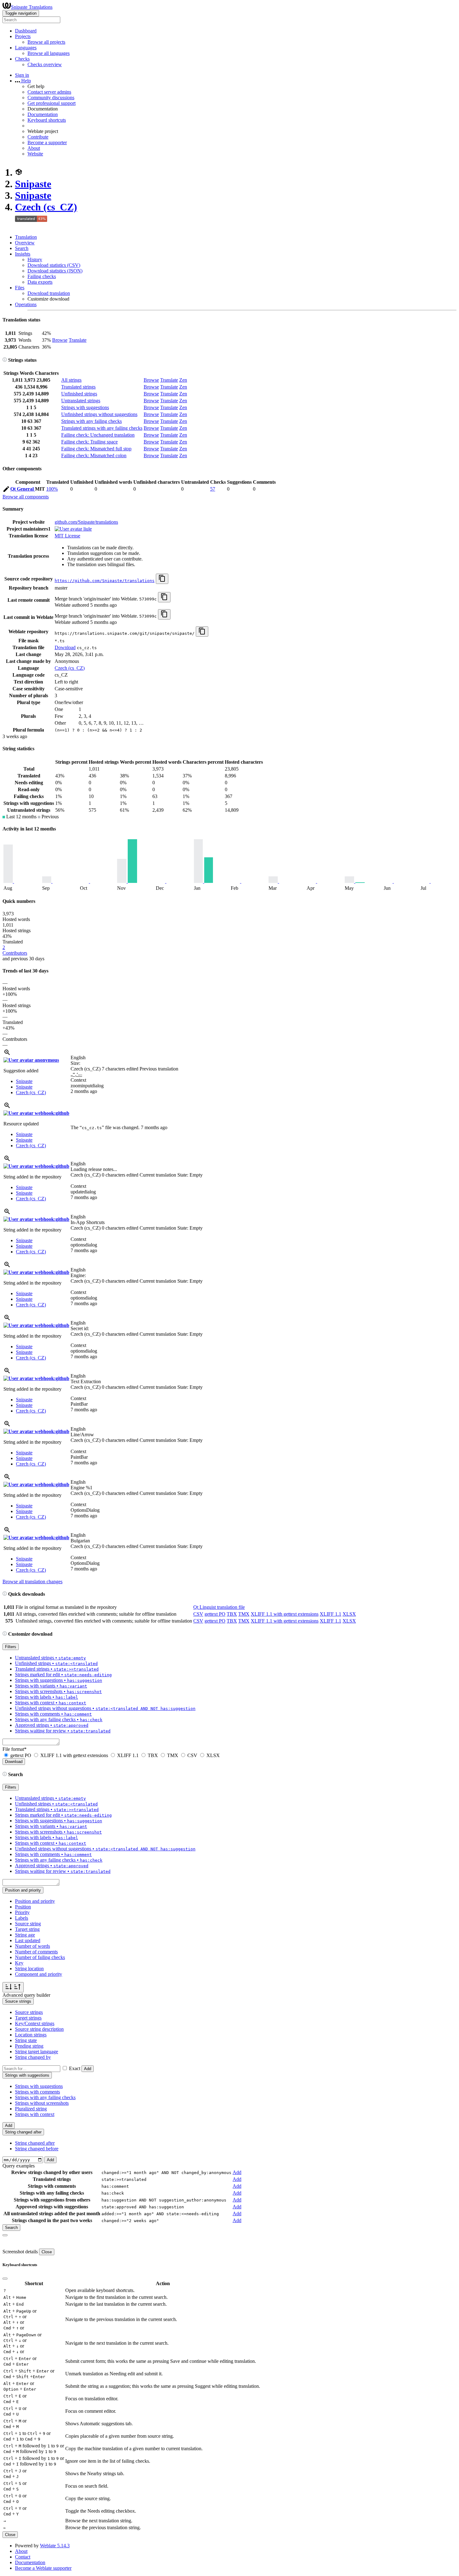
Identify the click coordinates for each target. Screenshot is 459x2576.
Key (19, 1963)
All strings (71, 380)
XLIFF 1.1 (331, 1614)
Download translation (49, 293)
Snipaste (33, 184)
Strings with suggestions (85, 407)
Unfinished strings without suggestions (99, 414)
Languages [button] (26, 48)
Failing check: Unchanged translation (98, 435)
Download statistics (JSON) (55, 271)
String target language (37, 2052)
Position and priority (35, 1901)
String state (26, 2040)
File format (15, 1749)
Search (22, 248)
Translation (26, 237)
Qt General (23, 489)
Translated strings (78, 387)
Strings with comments (37, 2092)
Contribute (38, 137)
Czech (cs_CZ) (46, 207)
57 (213, 489)
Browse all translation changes (32, 1582)
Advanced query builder (26, 1995)
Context (78, 1080)
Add (88, 2069)
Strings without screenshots (42, 2103)
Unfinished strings (79, 394)
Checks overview (45, 64)
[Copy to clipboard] (162, 579)
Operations (26, 304)
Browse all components (26, 497)
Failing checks (42, 276)
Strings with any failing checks (91, 421)
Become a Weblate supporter (43, 2568)
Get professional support (52, 103)
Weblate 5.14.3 (55, 2546)
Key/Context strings (35, 2023)
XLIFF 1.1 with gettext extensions (285, 1614)
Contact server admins (49, 92)
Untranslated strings (81, 401)
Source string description (39, 2029)
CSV (198, 1614)
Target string (27, 1929)
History (35, 260)
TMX (244, 1614)
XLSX (349, 1614)
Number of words (32, 1946)
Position (23, 1907)
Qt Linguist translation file (219, 1607)
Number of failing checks (40, 1957)
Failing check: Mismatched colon (94, 455)
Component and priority (39, 1974)
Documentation (43, 114)
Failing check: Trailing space (89, 442)
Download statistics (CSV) (54, 265)
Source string (28, 1924)
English (78, 1058)
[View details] (7, 1054)
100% (52, 489)
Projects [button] (23, 36)
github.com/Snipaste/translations (86, 522)
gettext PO (215, 1614)
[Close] (5, 2235)
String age (25, 1935)
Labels (22, 1918)
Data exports (40, 282)
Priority (22, 1912)
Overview (25, 243)
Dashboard (26, 31)
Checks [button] (22, 59)
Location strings (31, 2035)
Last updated (28, 1940)
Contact (23, 2557)
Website (35, 154)
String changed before (37, 2149)
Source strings (29, 2012)
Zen (183, 380)
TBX (232, 1614)
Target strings (28, 2018)
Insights (23, 254)
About (34, 148)
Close (47, 2252)
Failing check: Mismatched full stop (96, 449)
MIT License (67, 536)
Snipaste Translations (32, 7)
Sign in (22, 75)
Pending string (29, 2046)
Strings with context (35, 2114)
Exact (75, 2068)
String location (29, 1969)
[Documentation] (5, 360)
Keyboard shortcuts (47, 120)
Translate (78, 340)
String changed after (35, 2143)
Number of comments (36, 1952)
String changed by (33, 2057)
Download (65, 647)
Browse (60, 340)
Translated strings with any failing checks (102, 428)
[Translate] (6, 490)
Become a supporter (47, 142)
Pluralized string (31, 2109)
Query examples (19, 2166)
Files (20, 288)
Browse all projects (46, 42)
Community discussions (51, 98)
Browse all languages (49, 53)
